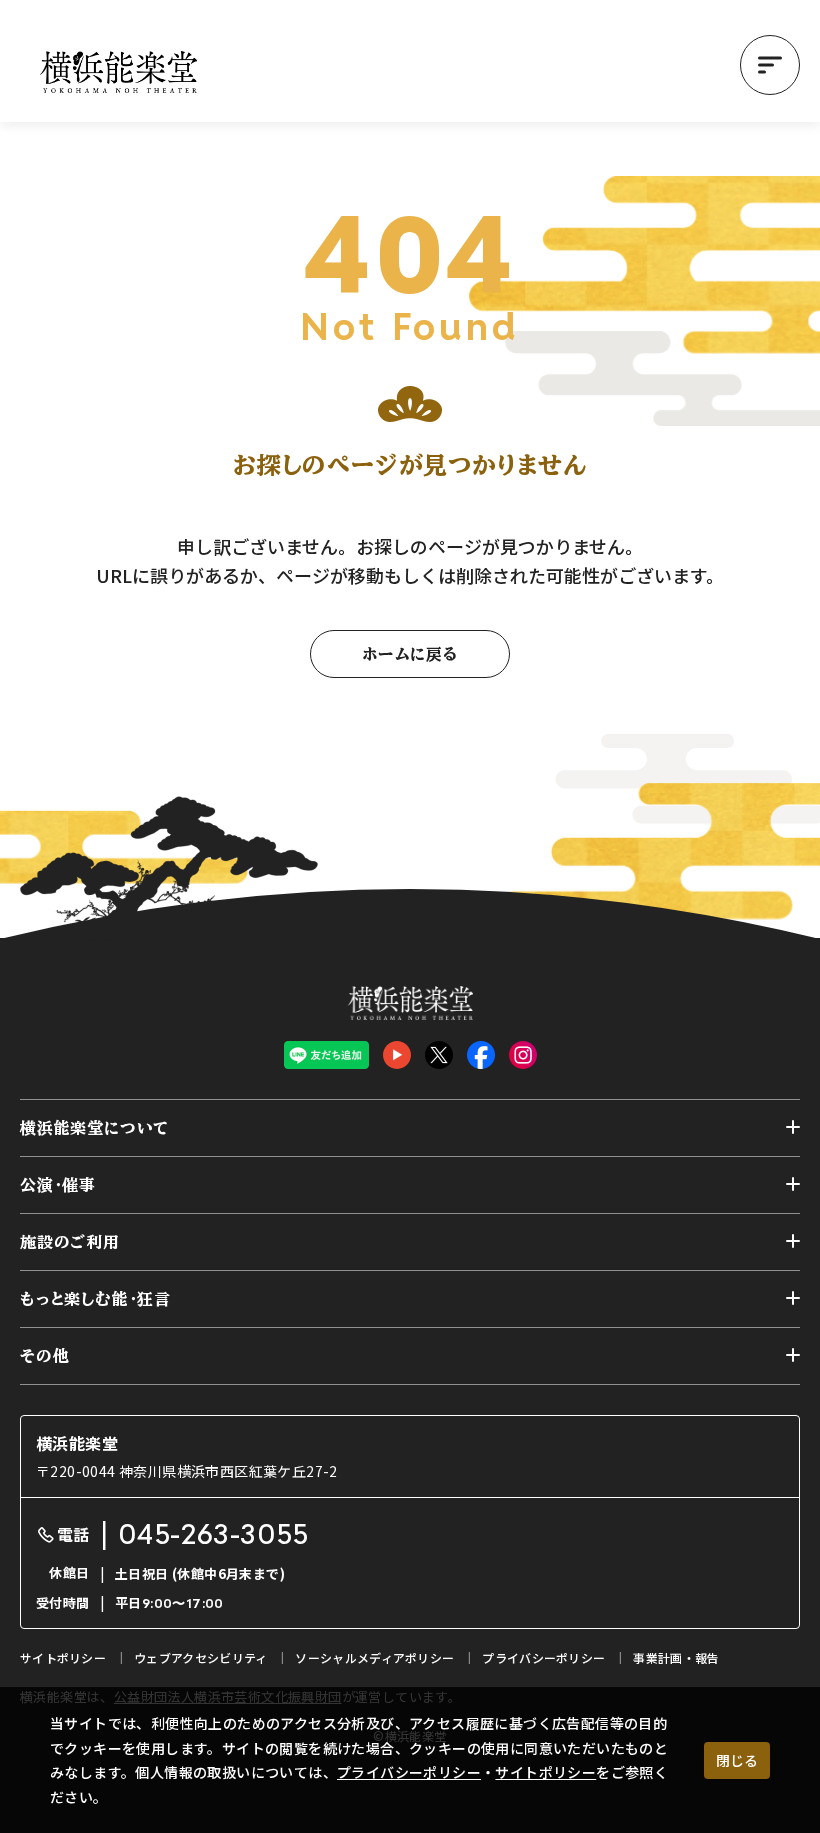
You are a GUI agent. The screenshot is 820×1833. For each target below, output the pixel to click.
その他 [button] (44, 1356)
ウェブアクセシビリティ (200, 1657)
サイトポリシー (545, 1772)
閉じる (737, 1760)
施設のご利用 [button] (70, 1242)
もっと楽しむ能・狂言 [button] (95, 1299)
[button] (770, 65)
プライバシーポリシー (409, 1772)
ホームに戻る (410, 654)
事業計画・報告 (676, 1657)
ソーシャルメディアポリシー (374, 1657)
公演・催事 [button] (58, 1185)
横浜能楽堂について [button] (94, 1128)
